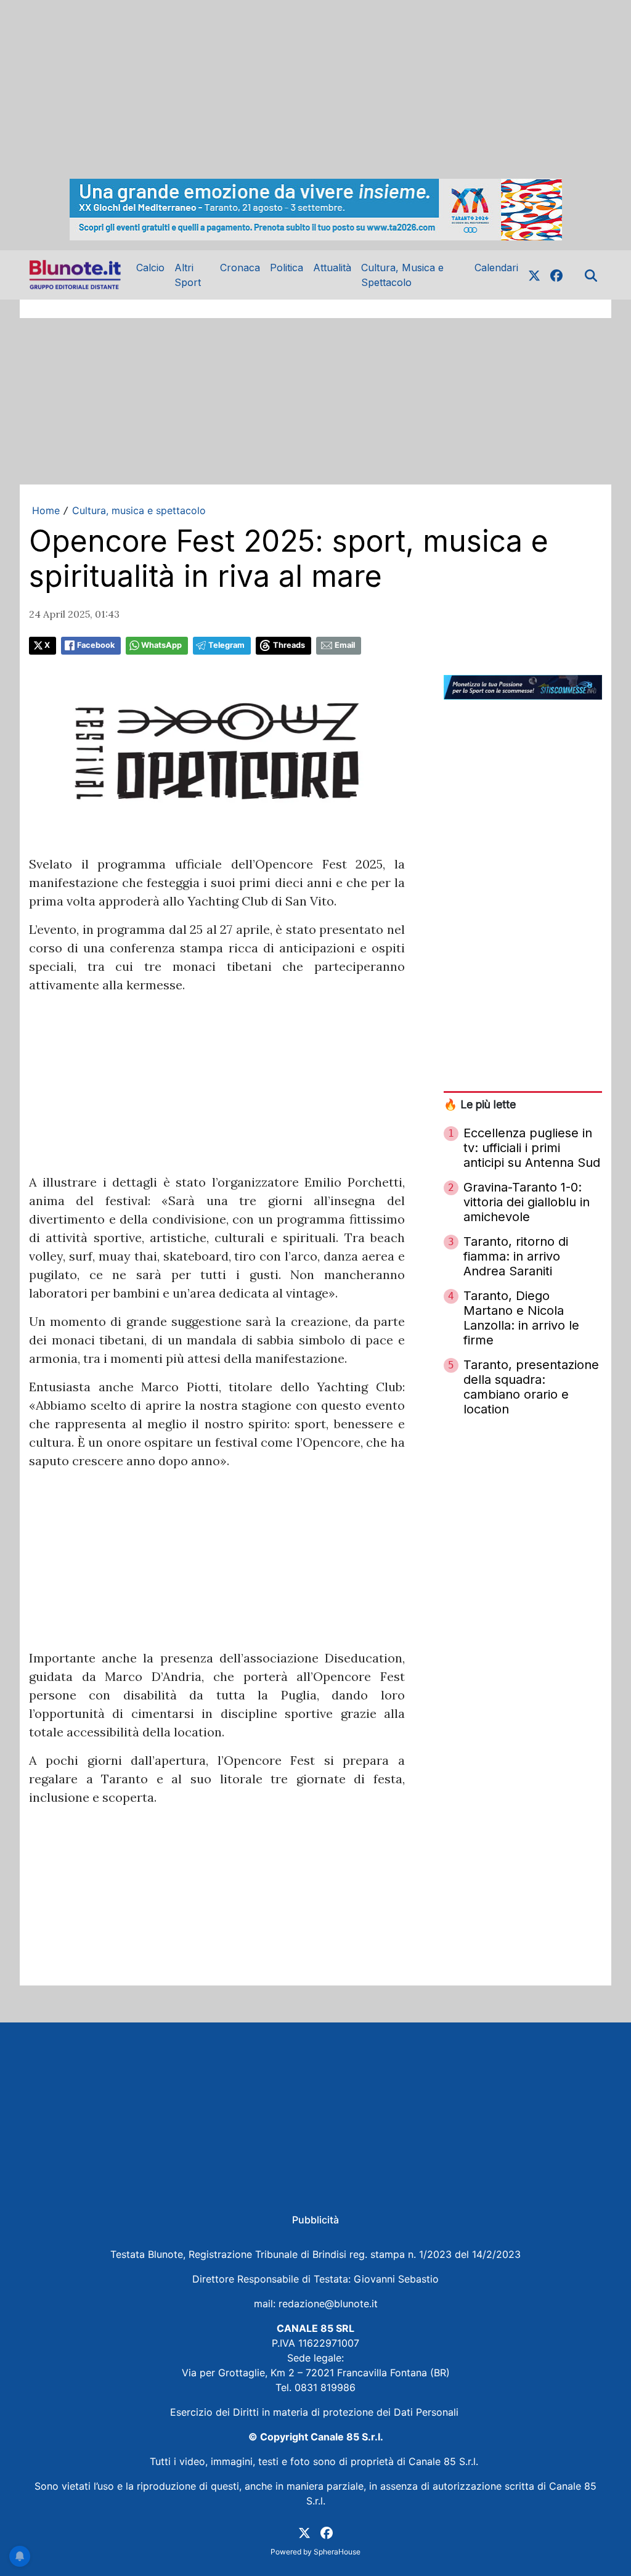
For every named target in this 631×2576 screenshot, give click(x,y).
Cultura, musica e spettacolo (139, 510)
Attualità (332, 268)
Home (46, 510)
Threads (289, 645)
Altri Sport (188, 275)
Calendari (496, 268)
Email (345, 645)
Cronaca (240, 268)
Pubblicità (315, 2220)
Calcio (150, 268)
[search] (591, 275)
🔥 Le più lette (480, 1104)
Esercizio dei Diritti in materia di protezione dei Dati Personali (316, 2412)
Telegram (226, 645)
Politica (287, 268)
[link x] (534, 275)
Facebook (96, 645)
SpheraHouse (337, 2552)
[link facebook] (556, 275)
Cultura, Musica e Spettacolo (402, 275)
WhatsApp (161, 645)
